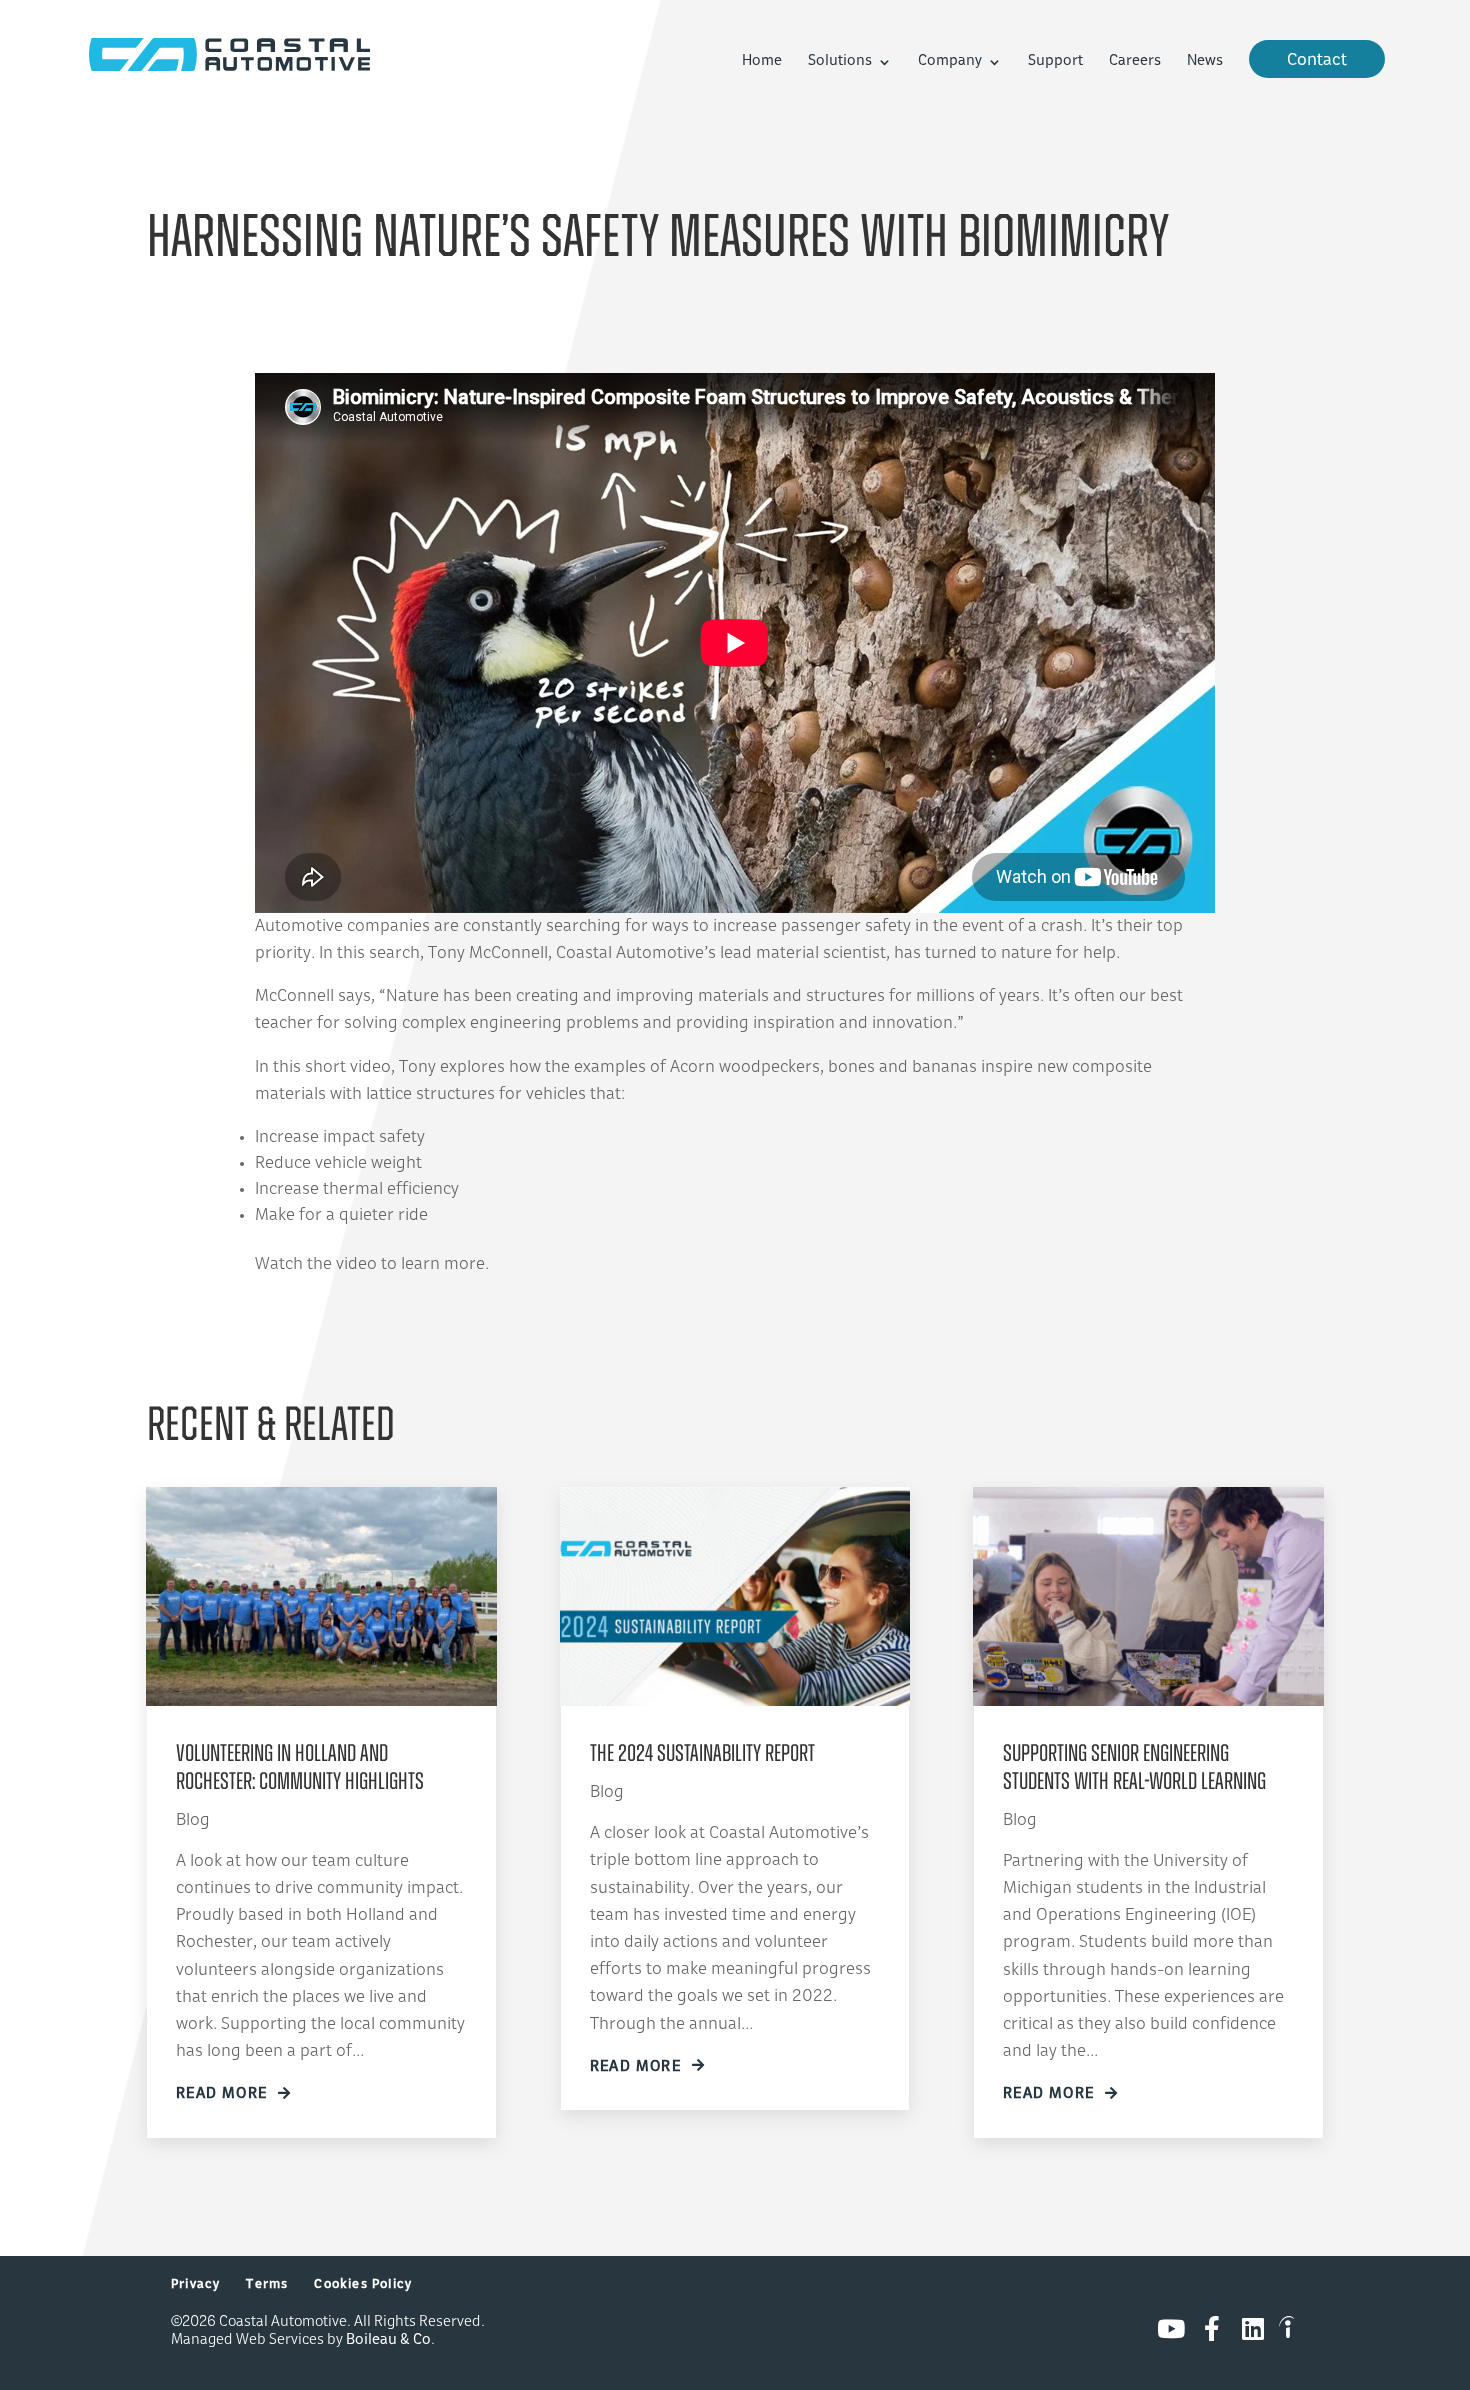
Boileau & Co (388, 2340)
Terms (267, 2285)
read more (222, 2094)
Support (1055, 62)
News (1205, 62)
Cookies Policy (363, 2285)
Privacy (195, 2285)
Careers (1135, 62)
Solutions (840, 62)
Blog (193, 1821)
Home (762, 62)
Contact (1317, 61)
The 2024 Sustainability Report (702, 1755)
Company (950, 62)
